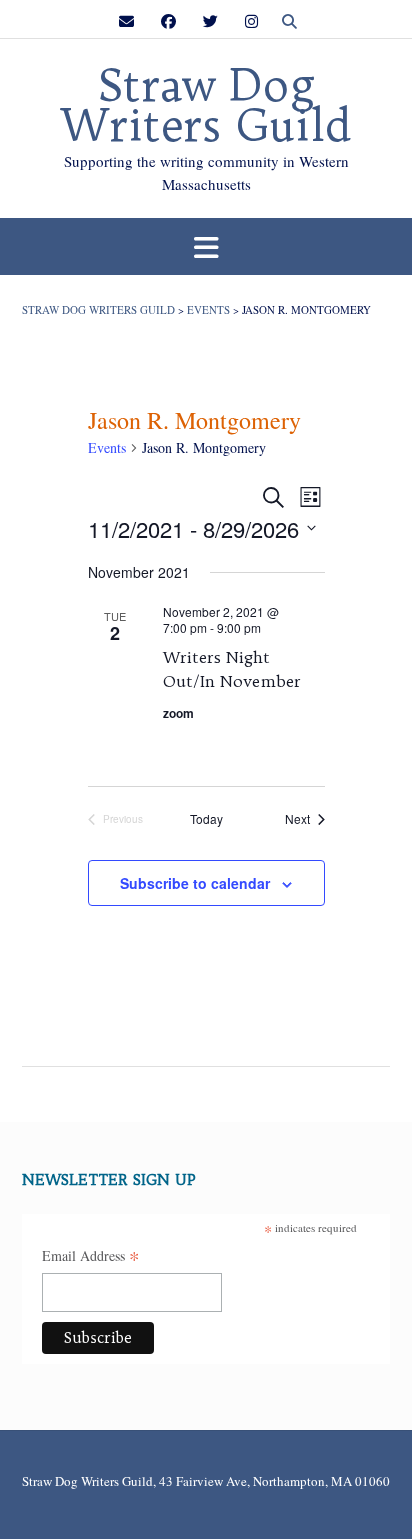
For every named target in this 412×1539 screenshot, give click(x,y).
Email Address (91, 1257)
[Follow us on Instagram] (251, 21)
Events (107, 447)
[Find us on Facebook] (168, 21)
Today (206, 819)
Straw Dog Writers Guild (206, 106)
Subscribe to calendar (195, 883)
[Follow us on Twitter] (210, 21)
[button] (206, 246)
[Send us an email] (126, 21)
